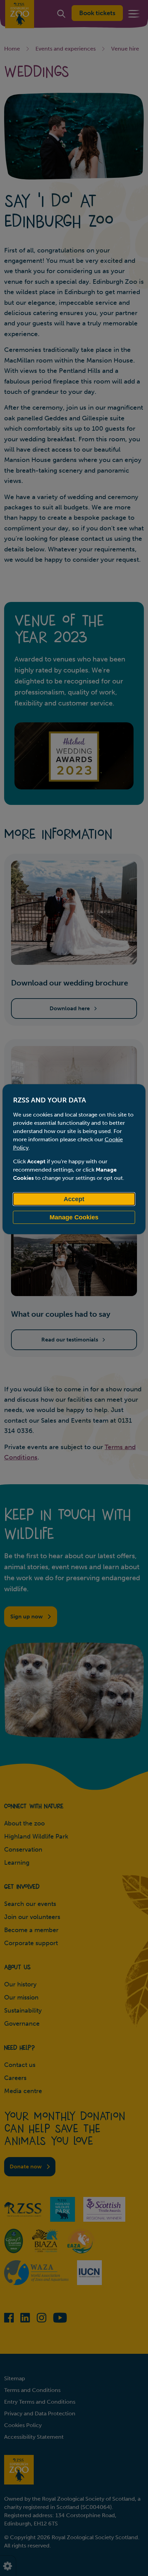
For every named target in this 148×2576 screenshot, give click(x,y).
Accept (74, 1199)
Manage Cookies (74, 1217)
